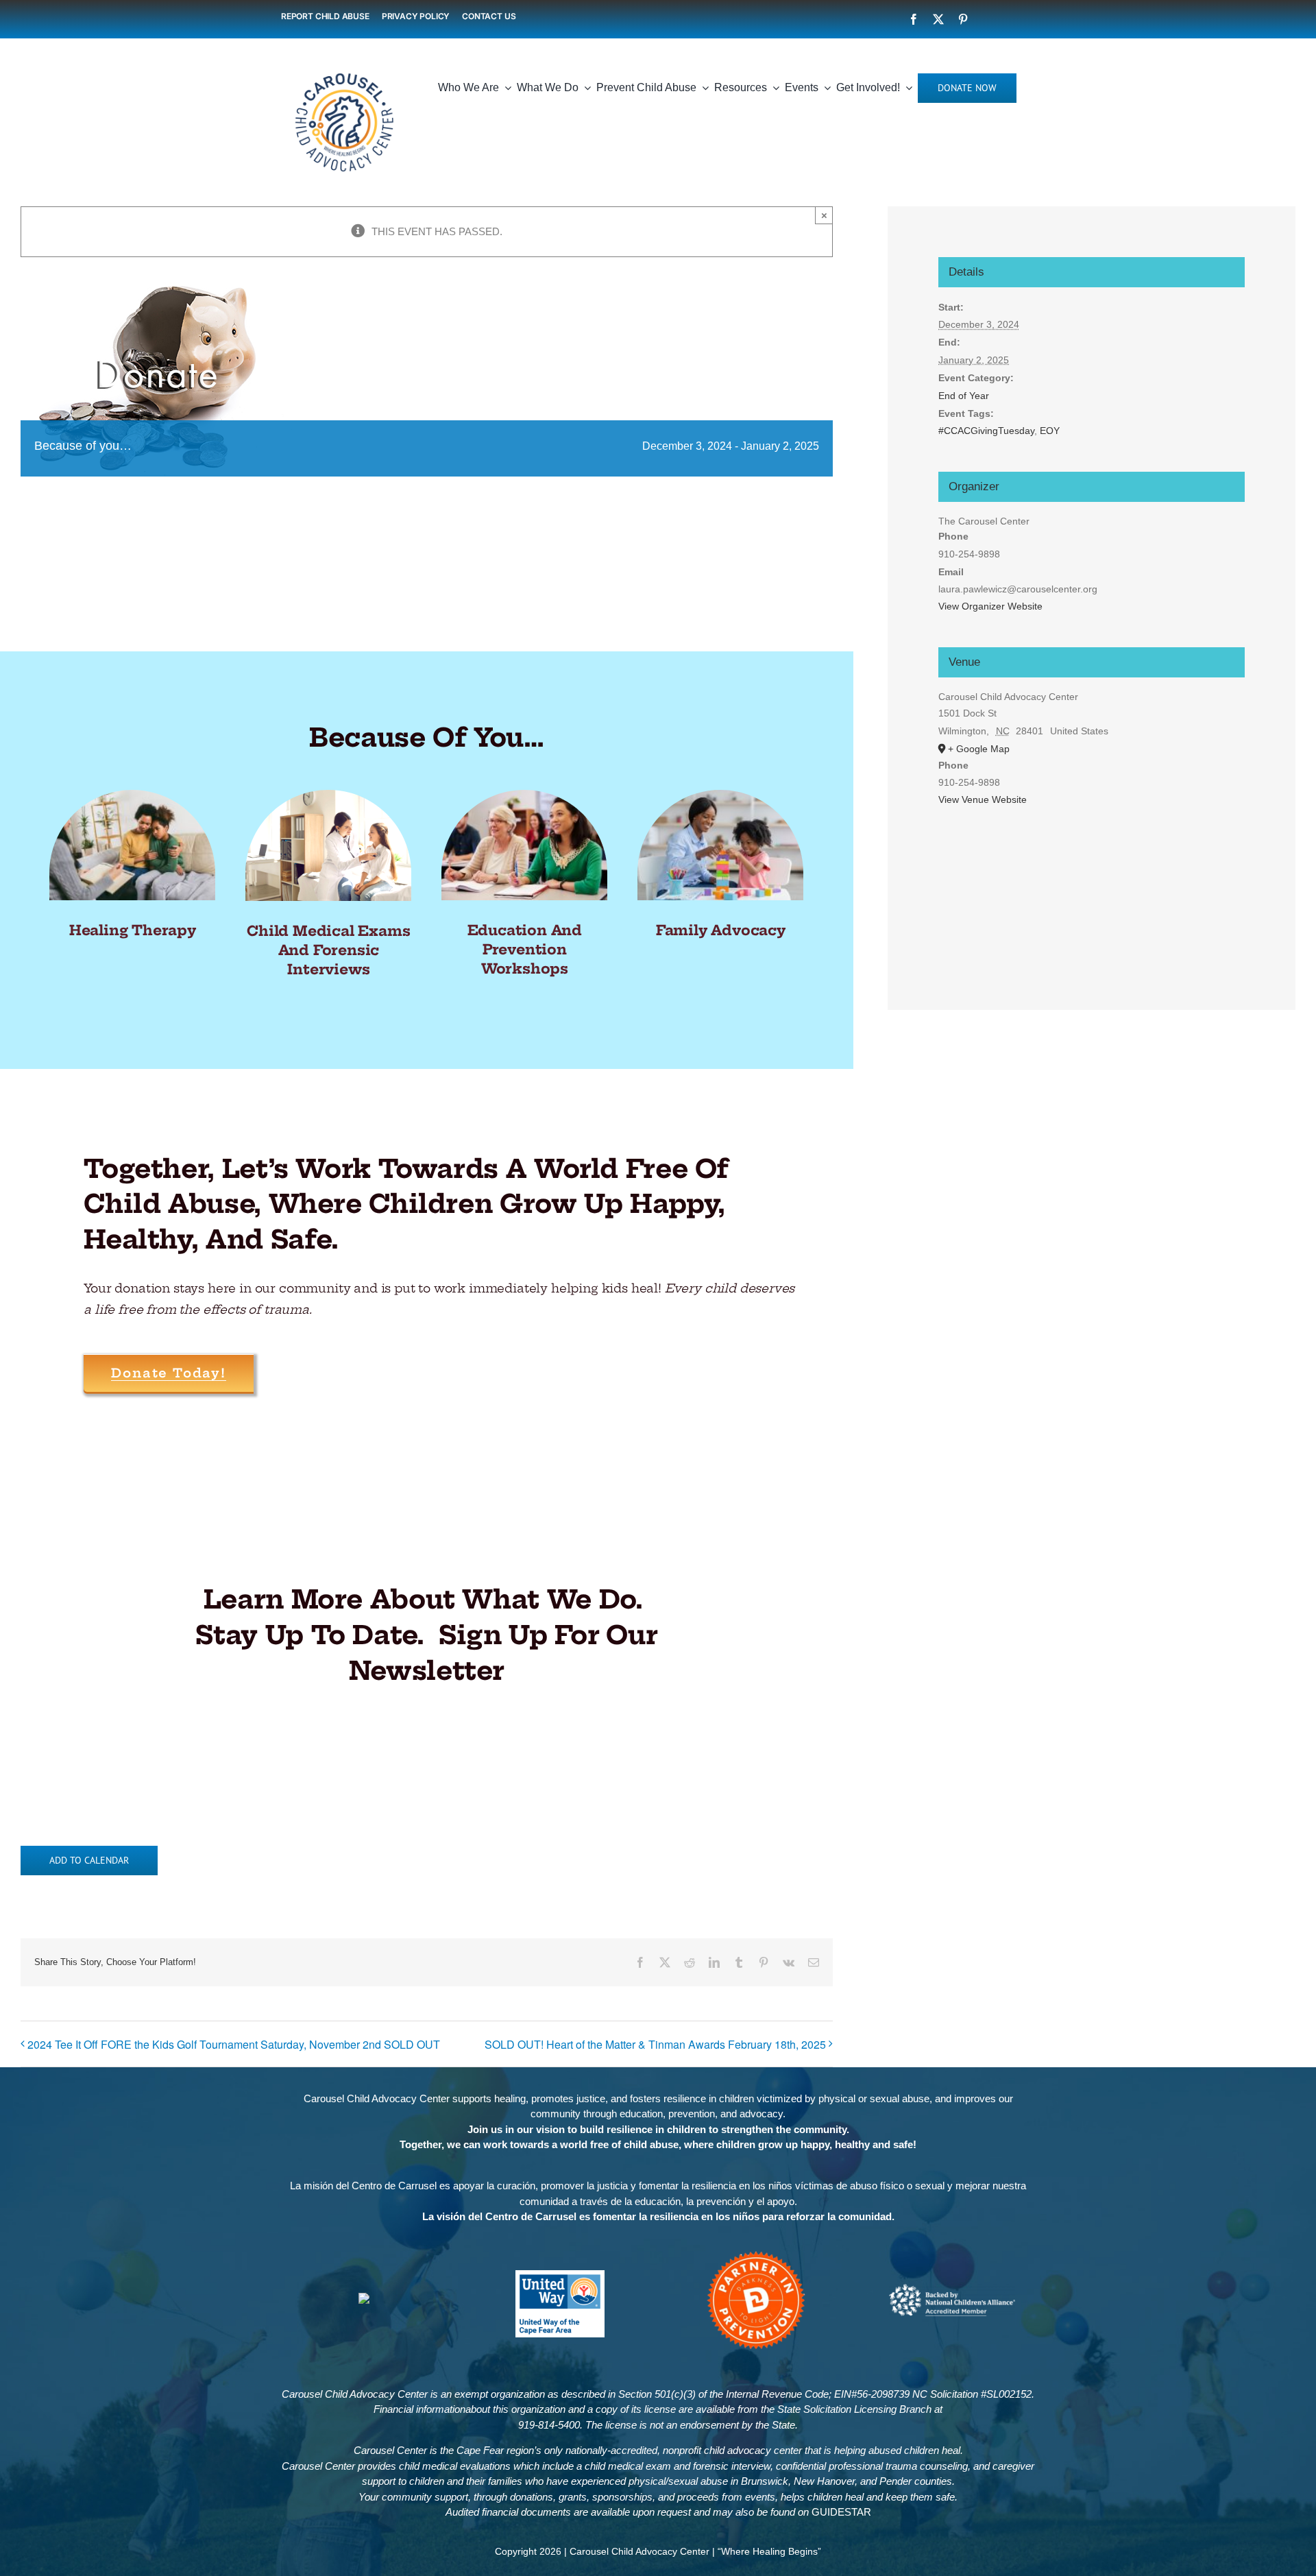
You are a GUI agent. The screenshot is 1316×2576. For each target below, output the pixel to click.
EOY (1050, 431)
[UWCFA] (560, 2275)
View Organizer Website (990, 606)
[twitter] (938, 19)
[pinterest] (963, 19)
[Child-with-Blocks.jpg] (720, 795)
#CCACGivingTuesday (986, 431)
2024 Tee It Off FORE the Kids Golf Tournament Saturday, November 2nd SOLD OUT (234, 2044)
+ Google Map (979, 749)
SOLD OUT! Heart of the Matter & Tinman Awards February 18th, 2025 (655, 2044)
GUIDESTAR (841, 2512)
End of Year (964, 396)
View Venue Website (983, 799)
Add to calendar (89, 1861)
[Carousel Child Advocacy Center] (344, 64)
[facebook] (914, 19)
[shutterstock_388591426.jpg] (524, 795)
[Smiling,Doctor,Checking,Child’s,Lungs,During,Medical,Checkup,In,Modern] (328, 795)
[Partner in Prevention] (756, 2254)
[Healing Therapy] (132, 795)
